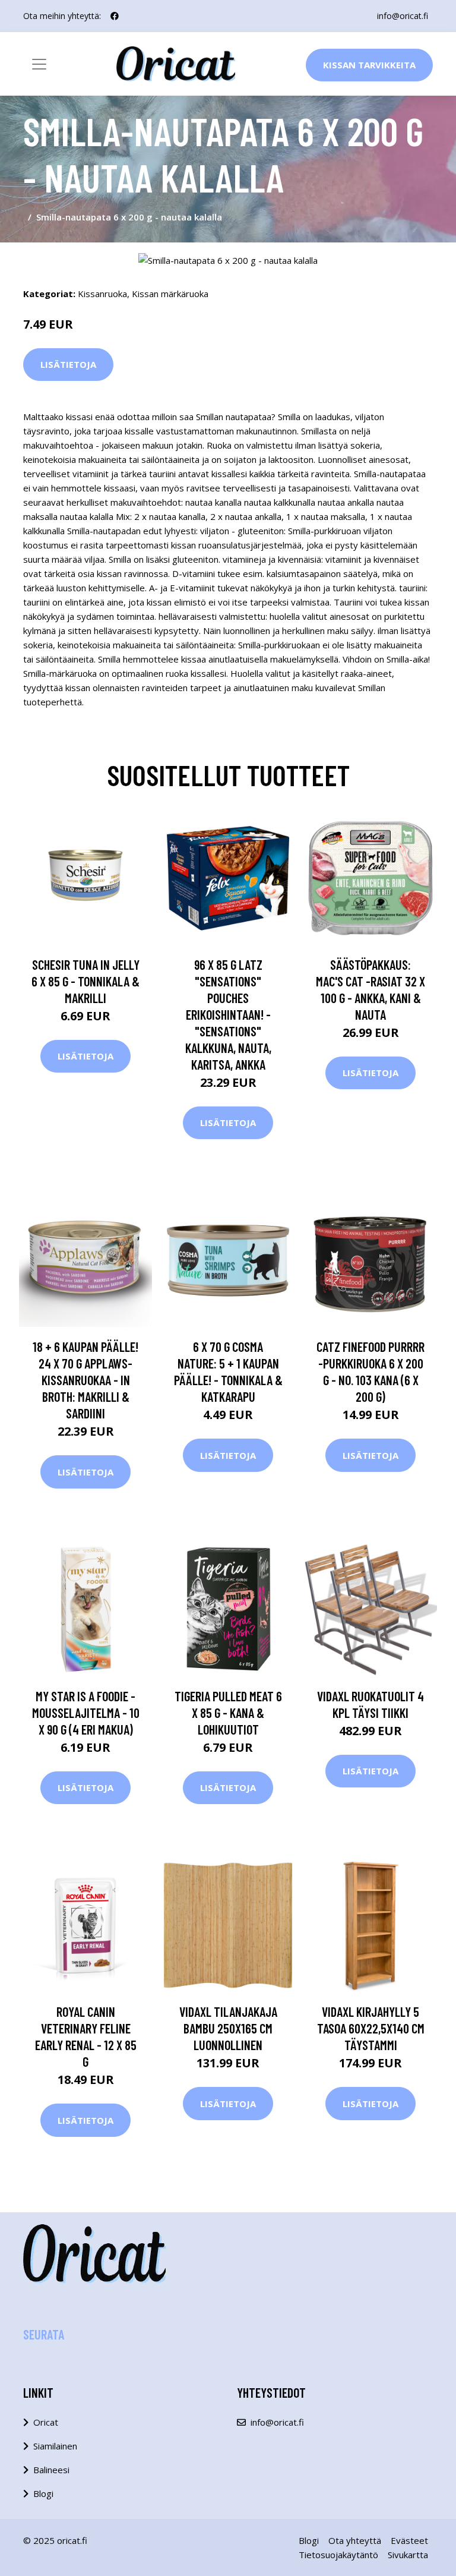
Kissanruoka (102, 294)
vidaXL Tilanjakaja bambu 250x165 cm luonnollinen (228, 2028)
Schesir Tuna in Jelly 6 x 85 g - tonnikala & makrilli (85, 981)
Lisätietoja (68, 364)
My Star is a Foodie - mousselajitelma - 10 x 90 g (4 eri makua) (86, 1713)
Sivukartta (408, 2555)
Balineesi (51, 2470)
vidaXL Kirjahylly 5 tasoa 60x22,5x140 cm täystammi (371, 2028)
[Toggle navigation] (39, 64)
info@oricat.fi (403, 16)
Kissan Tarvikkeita (369, 65)
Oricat (46, 2422)
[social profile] (115, 16)
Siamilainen (55, 2446)
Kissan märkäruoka (170, 294)
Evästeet (409, 2540)
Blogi (43, 2493)
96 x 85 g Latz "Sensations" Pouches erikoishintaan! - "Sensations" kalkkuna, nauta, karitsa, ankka (228, 1014)
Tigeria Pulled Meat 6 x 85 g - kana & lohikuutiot (228, 1713)
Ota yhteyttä (355, 2540)
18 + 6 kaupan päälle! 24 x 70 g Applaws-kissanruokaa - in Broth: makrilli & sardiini (85, 1380)
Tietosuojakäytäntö (338, 2555)
